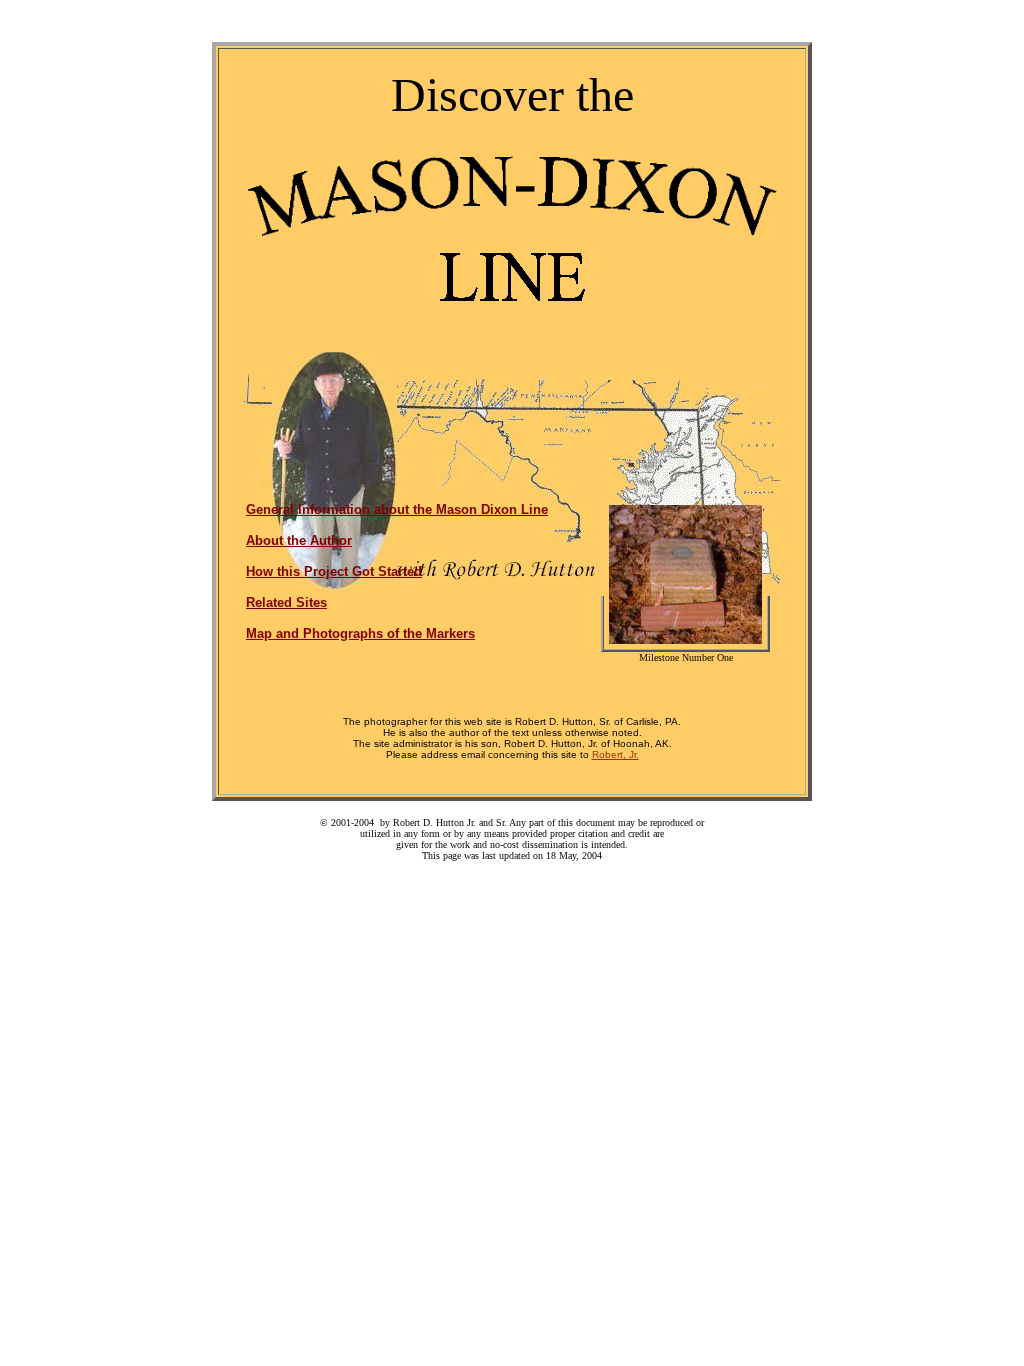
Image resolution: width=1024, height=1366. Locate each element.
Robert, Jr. (615, 754)
